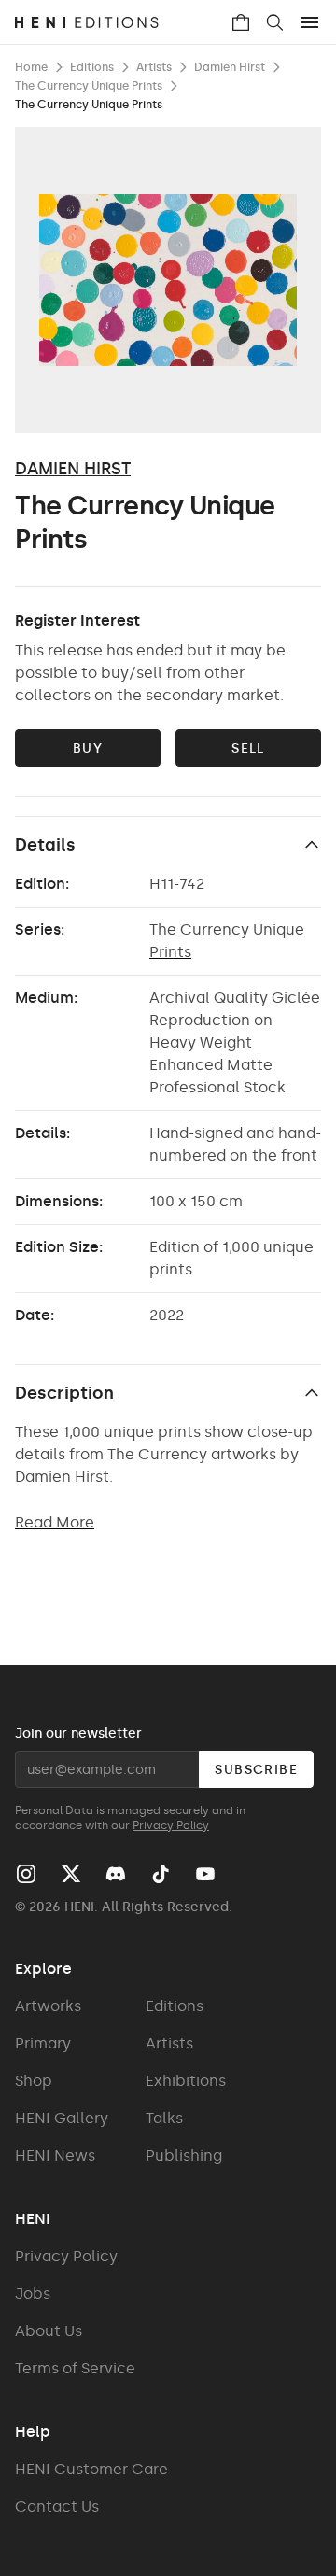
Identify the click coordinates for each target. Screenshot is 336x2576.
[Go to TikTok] (161, 1874)
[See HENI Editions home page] (122, 22)
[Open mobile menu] (310, 22)
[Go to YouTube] (205, 1874)
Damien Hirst (73, 469)
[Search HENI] (274, 22)
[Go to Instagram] (26, 1874)
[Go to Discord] (116, 1874)
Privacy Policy (171, 1825)
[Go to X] (71, 1874)
